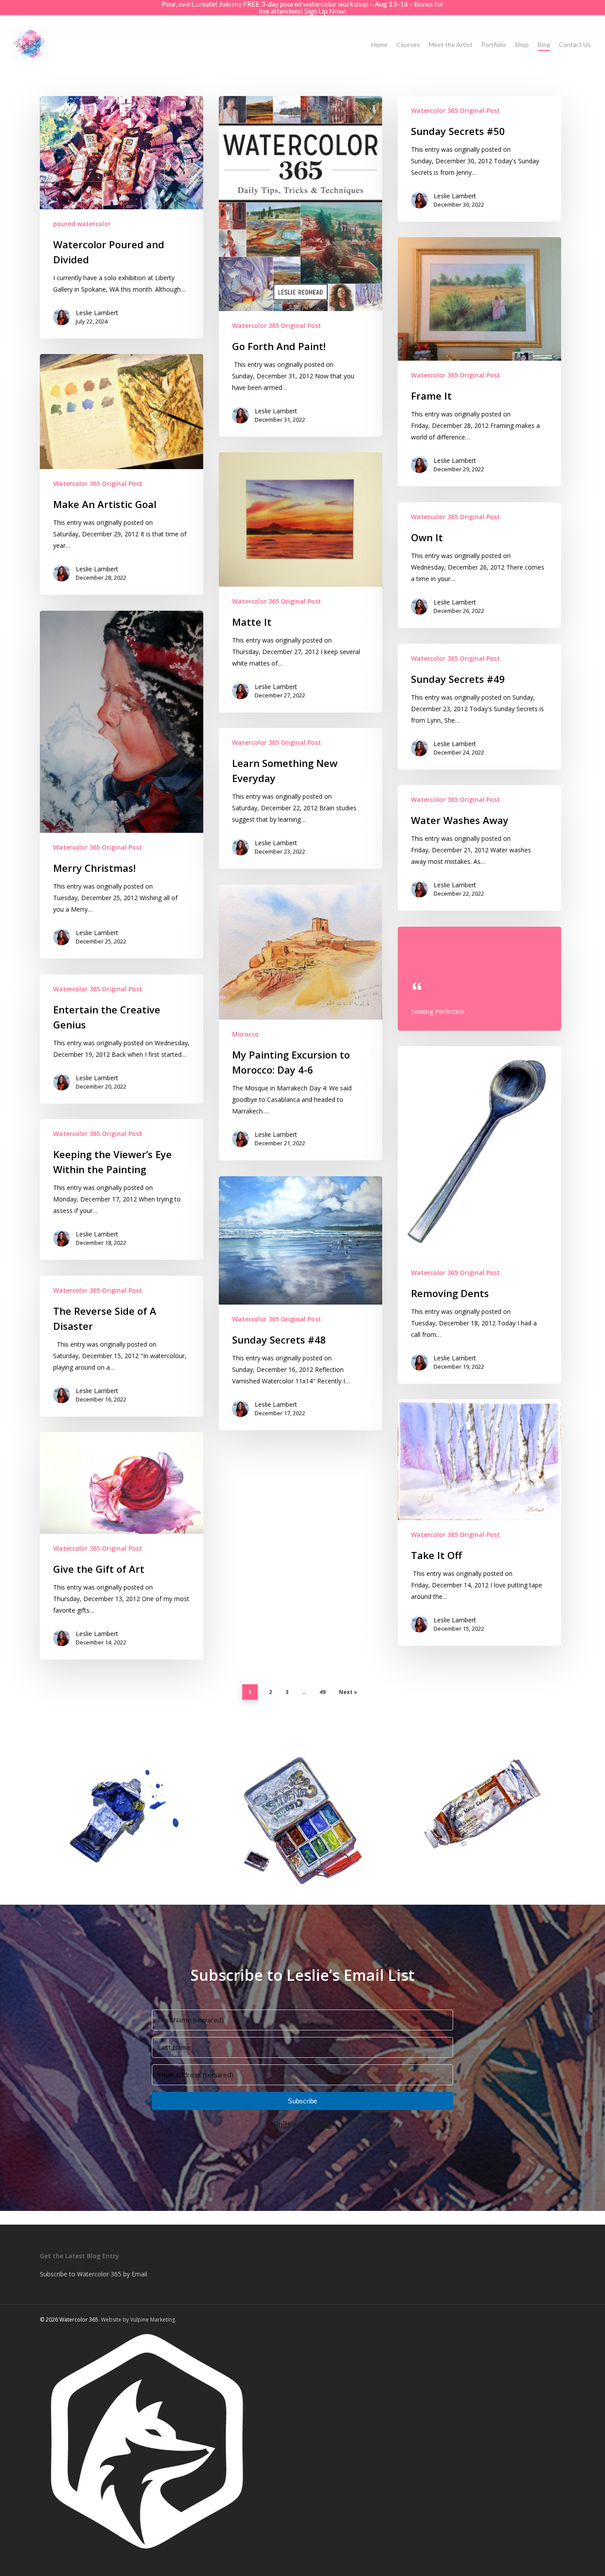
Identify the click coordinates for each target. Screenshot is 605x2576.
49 (322, 1692)
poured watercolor (82, 224)
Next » (348, 1692)
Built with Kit (303, 2125)
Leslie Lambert (97, 313)
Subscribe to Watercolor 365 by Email (93, 2274)
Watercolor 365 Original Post (277, 325)
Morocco (245, 1034)
